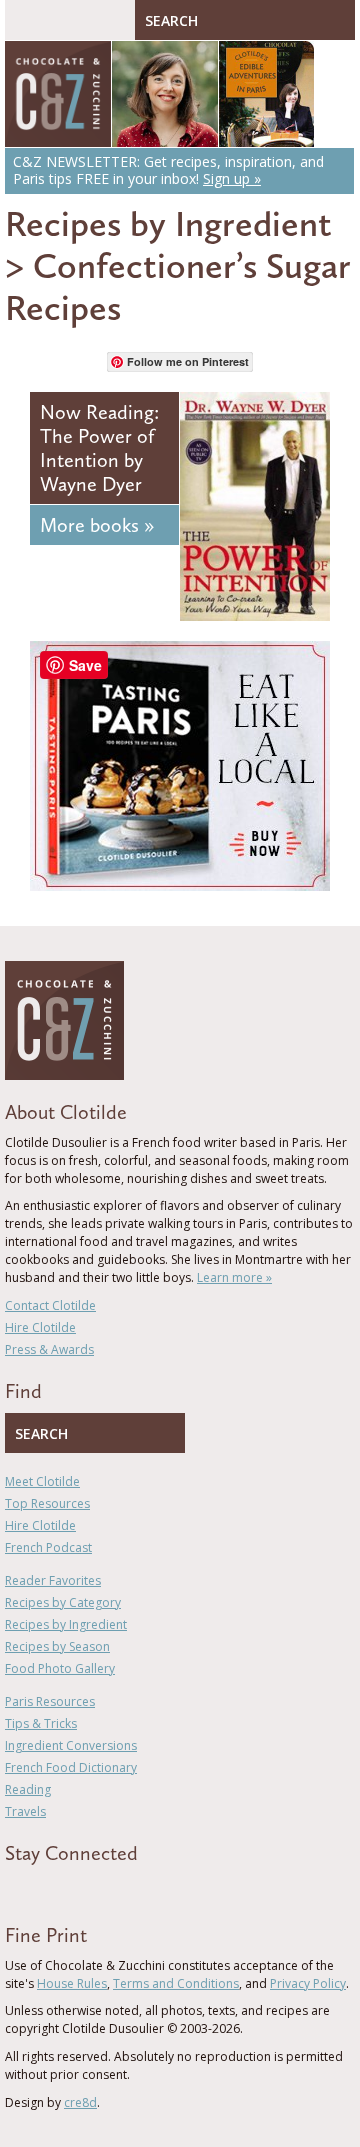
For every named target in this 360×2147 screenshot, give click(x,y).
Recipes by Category (63, 1602)
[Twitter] (39, 1889)
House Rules (72, 1983)
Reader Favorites (53, 1580)
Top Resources (47, 1503)
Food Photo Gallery (60, 1668)
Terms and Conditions (176, 1983)
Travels (25, 1811)
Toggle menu (25, 20)
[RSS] (126, 1889)
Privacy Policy (308, 1983)
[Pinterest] (68, 1889)
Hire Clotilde (40, 1327)
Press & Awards (49, 1349)
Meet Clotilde (42, 1481)
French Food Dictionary (71, 1767)
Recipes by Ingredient (168, 223)
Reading (28, 1789)
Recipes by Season (57, 1646)
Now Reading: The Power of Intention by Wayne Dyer (99, 448)
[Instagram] (97, 1889)
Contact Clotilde (50, 1305)
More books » (97, 525)
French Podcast (48, 1547)
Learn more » (234, 1277)
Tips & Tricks (41, 1723)
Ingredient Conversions (71, 1745)
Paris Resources (50, 1701)
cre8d (80, 2102)
